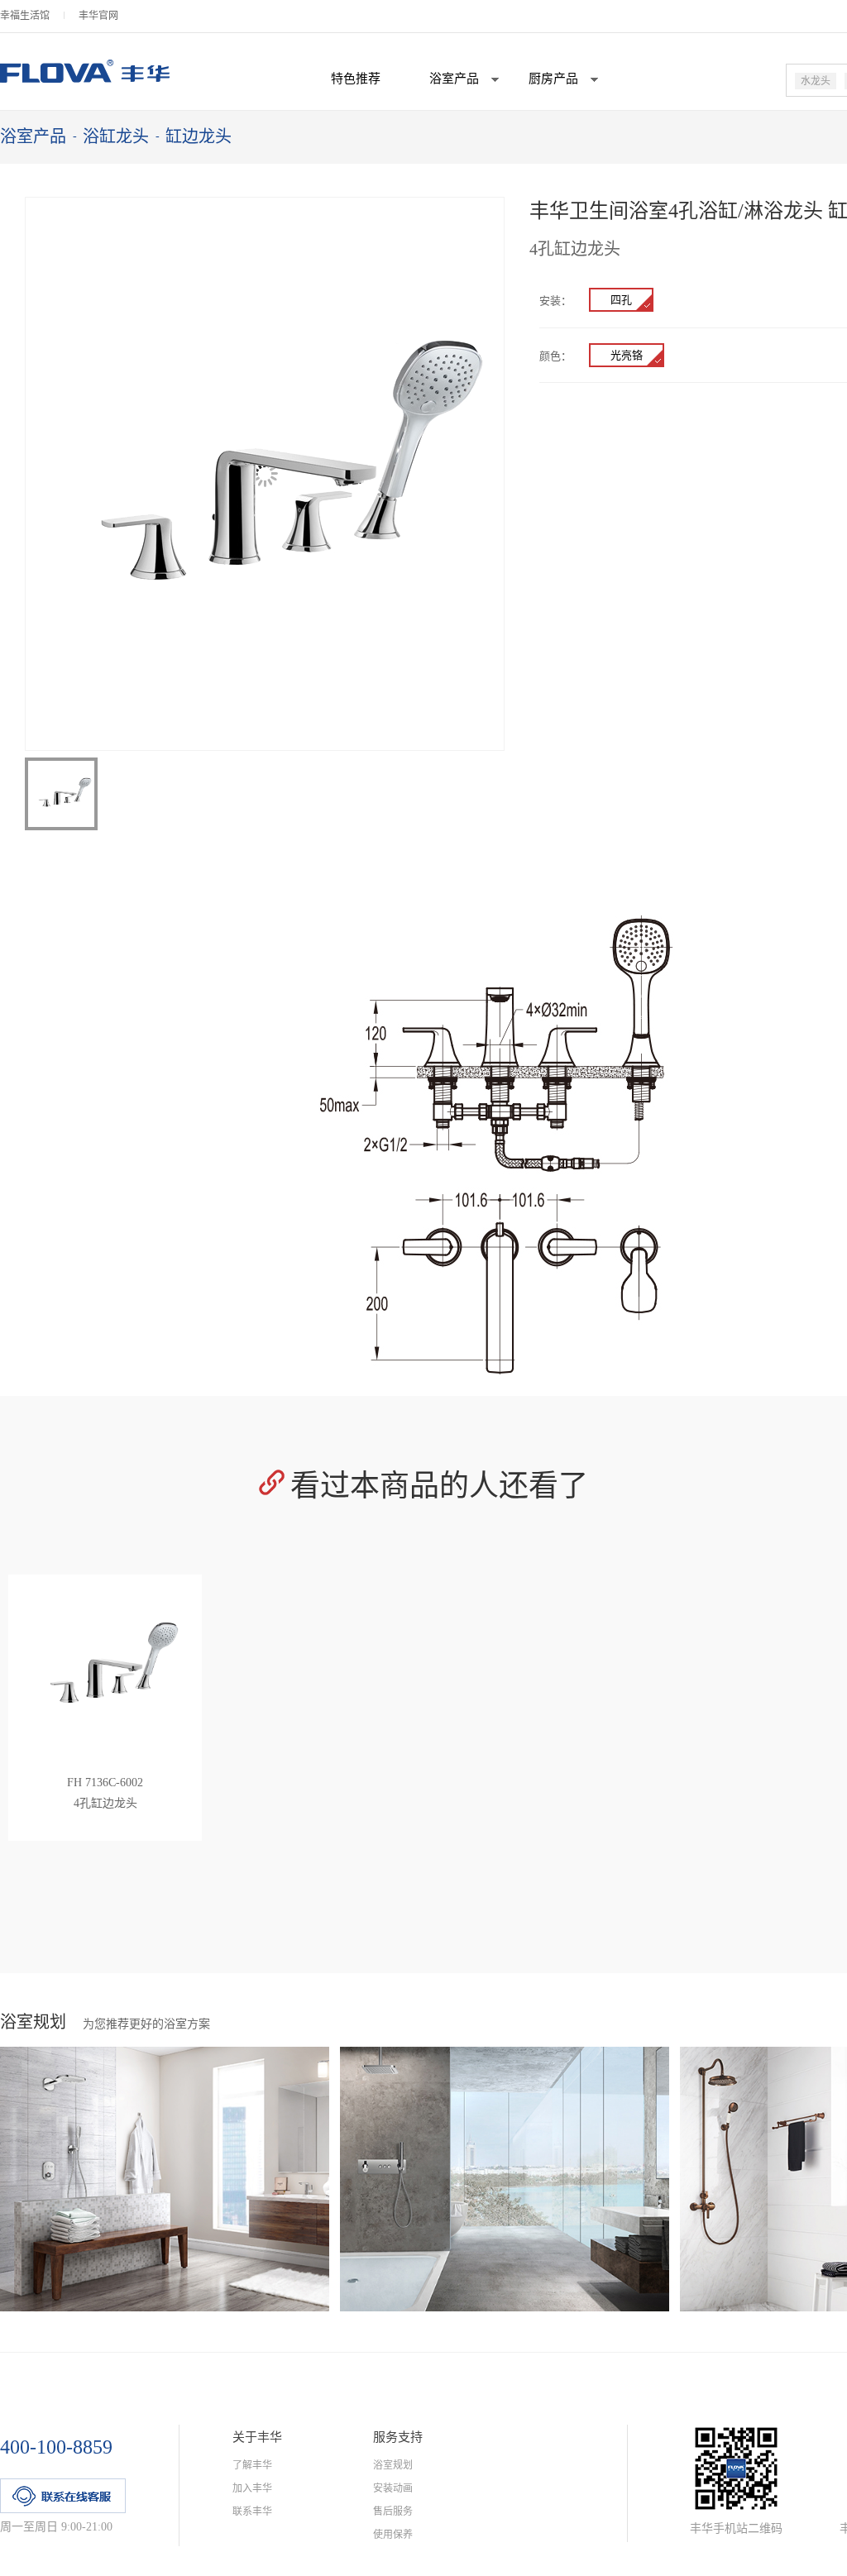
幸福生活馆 (25, 16)
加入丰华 (252, 2488)
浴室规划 (393, 2465)
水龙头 (816, 81)
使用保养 (393, 2535)
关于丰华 (257, 2437)
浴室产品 (33, 136)
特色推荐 (356, 79)
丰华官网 (98, 16)
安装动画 (393, 2488)
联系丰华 (252, 2511)
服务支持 (398, 2437)
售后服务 (393, 2511)
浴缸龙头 (116, 136)
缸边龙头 (199, 136)
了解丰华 (252, 2465)
